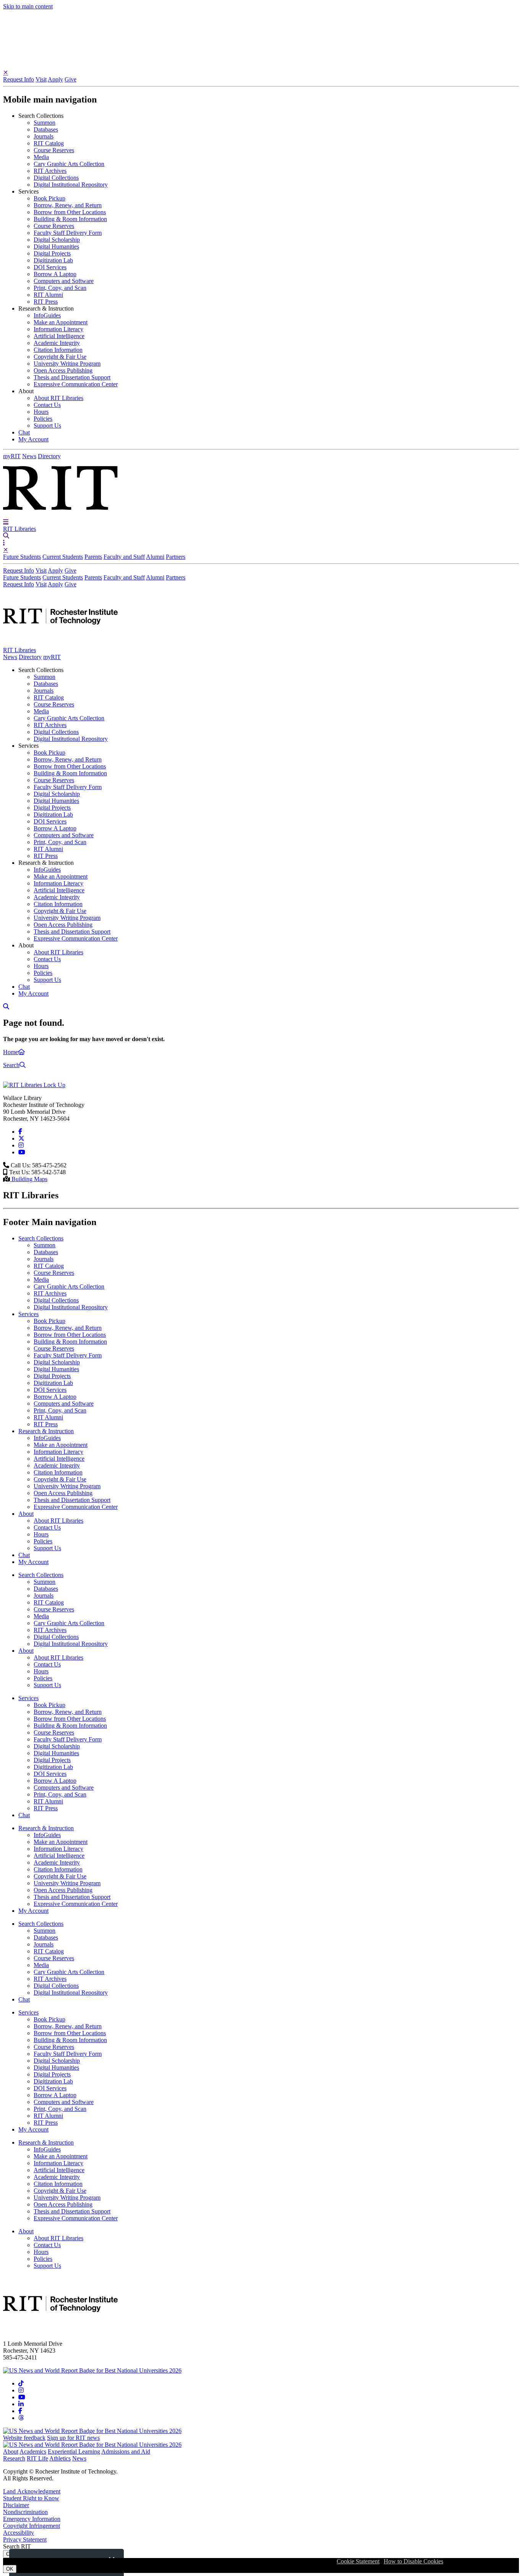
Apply (55, 79)
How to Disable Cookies (413, 2561)
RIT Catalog (49, 143)
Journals (44, 136)
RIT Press (46, 302)
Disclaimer (16, 2505)
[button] (6, 522)
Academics (33, 2452)
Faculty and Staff (124, 557)
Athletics (60, 2458)
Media (41, 157)
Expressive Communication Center (76, 384)
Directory (49, 456)
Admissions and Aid (126, 2452)
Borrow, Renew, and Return (68, 205)
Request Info (19, 79)
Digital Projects (52, 253)
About (11, 2452)
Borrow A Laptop (55, 274)
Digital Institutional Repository (71, 185)
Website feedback (24, 2438)
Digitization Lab (53, 260)
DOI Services (50, 267)
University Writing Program (67, 364)
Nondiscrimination (25, 2512)
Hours (41, 412)
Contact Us (47, 405)
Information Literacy (58, 329)
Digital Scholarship (57, 240)
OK (10, 2569)
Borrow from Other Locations (70, 212)
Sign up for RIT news (73, 2438)
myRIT (12, 456)
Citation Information (58, 350)
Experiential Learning (74, 2452)
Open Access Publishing (63, 370)
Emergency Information (32, 2519)
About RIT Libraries (58, 398)
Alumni (155, 557)
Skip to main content (28, 6)
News (29, 456)
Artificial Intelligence (59, 336)
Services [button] (28, 191)
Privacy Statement (25, 2539)
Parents (93, 557)
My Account (33, 439)
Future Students (22, 557)
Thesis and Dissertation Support (72, 377)
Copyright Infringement (32, 2526)
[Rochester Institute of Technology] (60, 515)
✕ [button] (6, 72)
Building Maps (29, 1179)
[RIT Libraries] (34, 1085)
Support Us (47, 426)
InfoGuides (47, 315)
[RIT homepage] (60, 643)
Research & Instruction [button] (46, 308)
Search (11, 1065)
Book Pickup (49, 198)
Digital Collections (56, 178)
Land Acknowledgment (32, 2491)
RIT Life (37, 2458)
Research (14, 2458)
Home (11, 1052)
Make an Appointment (61, 322)
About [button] (26, 391)
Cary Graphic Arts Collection (69, 164)
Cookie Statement (358, 2561)
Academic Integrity (57, 343)
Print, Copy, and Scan (60, 288)
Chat (24, 432)
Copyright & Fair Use (60, 357)
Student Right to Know (31, 2498)
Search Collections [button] (41, 116)
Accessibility (19, 2533)
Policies (43, 419)
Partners (176, 557)
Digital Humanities (56, 247)
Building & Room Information (70, 219)
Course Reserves (54, 150)
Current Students (63, 557)
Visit (41, 79)
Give (71, 79)
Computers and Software (64, 281)
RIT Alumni (48, 295)
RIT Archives (50, 171)
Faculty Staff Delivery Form (68, 233)
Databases (46, 129)
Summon (45, 123)
